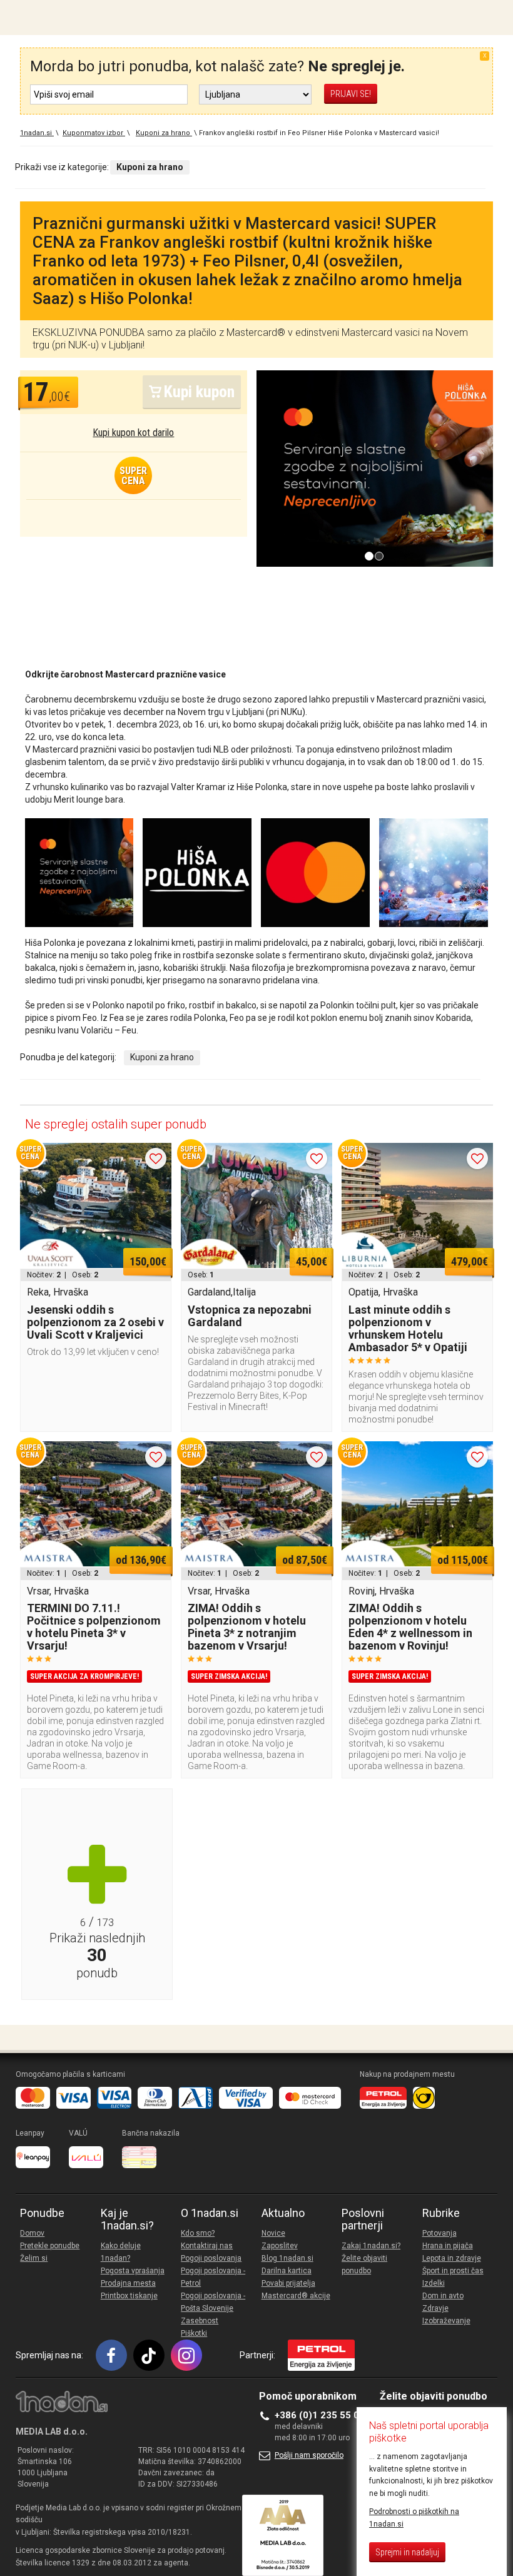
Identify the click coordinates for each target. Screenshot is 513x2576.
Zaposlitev (280, 2246)
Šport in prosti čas (453, 2271)
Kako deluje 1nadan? (121, 2252)
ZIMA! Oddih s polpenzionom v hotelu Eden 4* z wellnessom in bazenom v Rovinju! (410, 1627)
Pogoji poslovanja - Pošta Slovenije (213, 2302)
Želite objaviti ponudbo (364, 2264)
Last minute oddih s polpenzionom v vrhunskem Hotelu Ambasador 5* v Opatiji (408, 1328)
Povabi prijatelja (288, 2283)
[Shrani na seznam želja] (156, 1159)
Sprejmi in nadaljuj (407, 2552)
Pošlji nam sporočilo (309, 2455)
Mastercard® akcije (296, 2296)
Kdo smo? (198, 2233)
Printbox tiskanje (129, 2296)
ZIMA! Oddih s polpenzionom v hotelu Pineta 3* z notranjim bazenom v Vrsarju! (247, 1627)
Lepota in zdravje (452, 2258)
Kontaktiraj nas (207, 2246)
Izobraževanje (446, 2321)
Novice (273, 2233)
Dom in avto (443, 2296)
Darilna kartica (287, 2271)
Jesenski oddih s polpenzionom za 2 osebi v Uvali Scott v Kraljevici (95, 1322)
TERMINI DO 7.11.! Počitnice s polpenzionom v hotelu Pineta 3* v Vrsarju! (94, 1627)
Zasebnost (200, 2321)
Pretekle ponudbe (50, 2246)
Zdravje (435, 2308)
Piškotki (194, 2333)
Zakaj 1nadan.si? (371, 2246)
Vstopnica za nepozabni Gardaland (250, 1316)
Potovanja (439, 2233)
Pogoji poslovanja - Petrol (213, 2277)
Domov (32, 2233)
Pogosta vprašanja (133, 2271)
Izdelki (434, 2283)
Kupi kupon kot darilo (133, 433)
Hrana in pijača (448, 2246)
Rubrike (441, 2213)
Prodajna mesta (128, 2283)
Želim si (34, 2258)
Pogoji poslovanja (211, 2258)
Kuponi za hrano (162, 1057)
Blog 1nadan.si (287, 2258)
